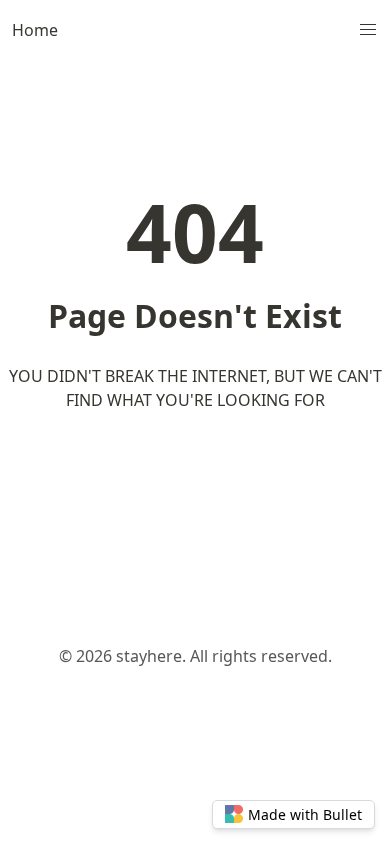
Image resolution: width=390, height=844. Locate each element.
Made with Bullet (305, 814)
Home (35, 30)
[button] (368, 30)
